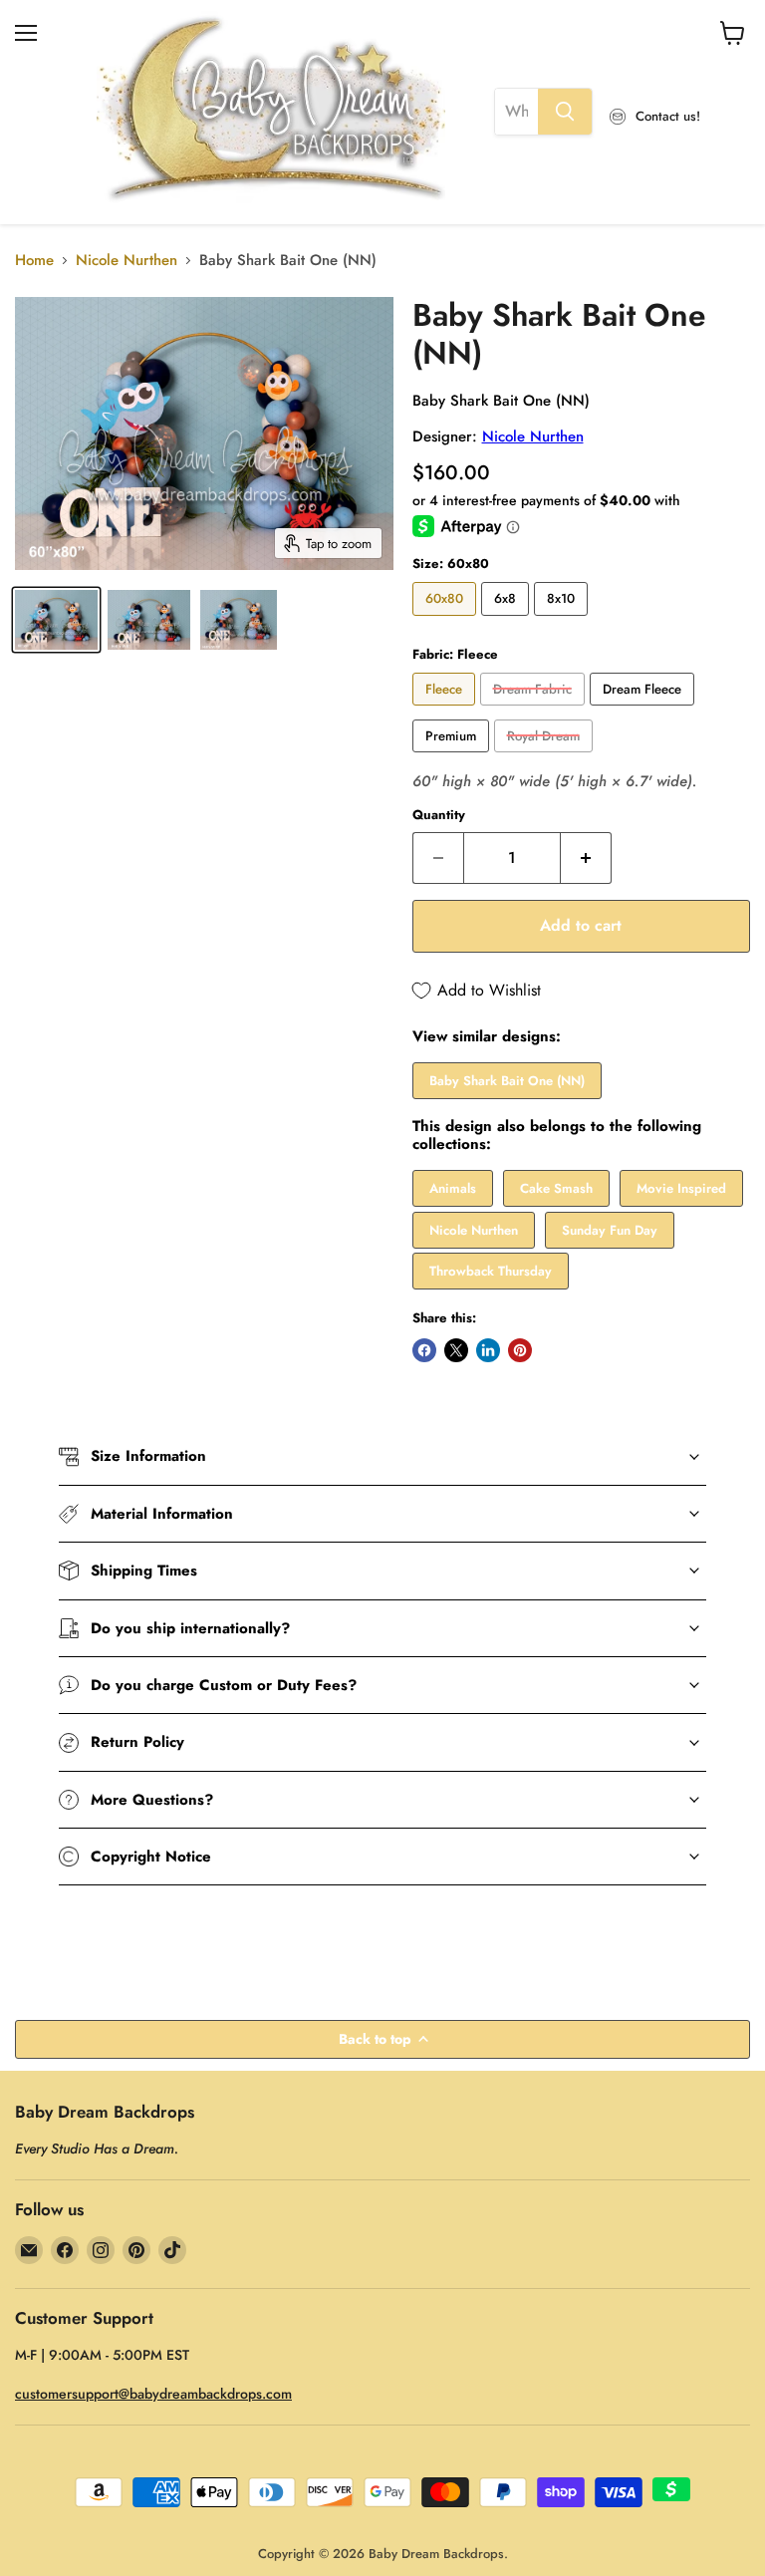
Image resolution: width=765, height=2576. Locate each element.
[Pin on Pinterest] (520, 1350)
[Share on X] (456, 1350)
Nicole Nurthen (127, 261)
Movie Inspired (681, 1188)
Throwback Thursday (491, 1271)
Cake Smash (556, 1188)
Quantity (439, 815)
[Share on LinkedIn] (488, 1350)
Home (34, 261)
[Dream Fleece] (644, 711)
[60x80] (447, 621)
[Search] (565, 112)
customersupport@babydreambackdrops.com (153, 2394)
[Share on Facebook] (424, 1350)
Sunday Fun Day (610, 1230)
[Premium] (453, 757)
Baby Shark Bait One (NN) (507, 1081)
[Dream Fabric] (535, 711)
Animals (453, 1188)
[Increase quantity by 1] (586, 858)
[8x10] (563, 621)
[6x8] (508, 621)
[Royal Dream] (546, 757)
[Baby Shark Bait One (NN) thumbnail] (56, 620)
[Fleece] (446, 711)
